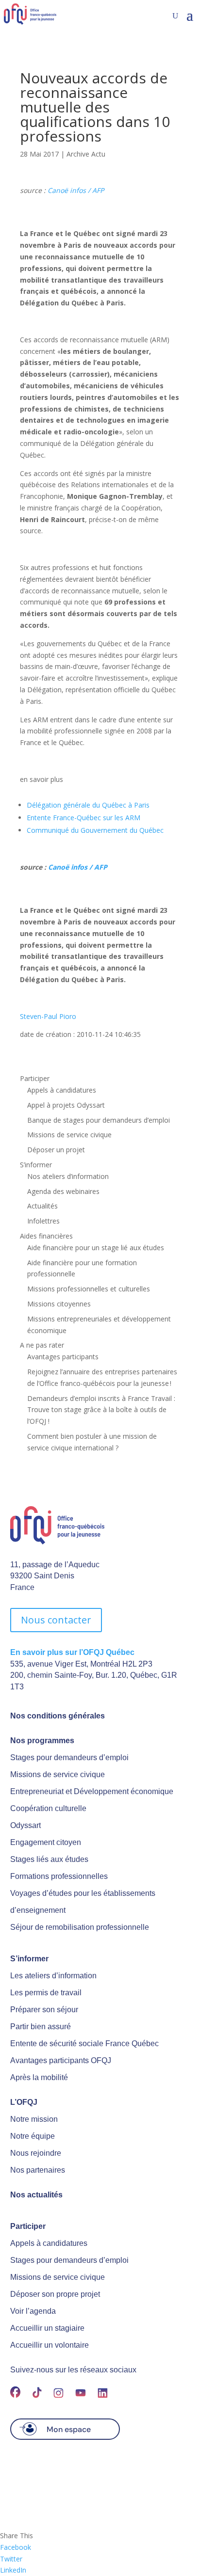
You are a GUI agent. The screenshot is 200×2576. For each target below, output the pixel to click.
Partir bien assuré (41, 2027)
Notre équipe (33, 2136)
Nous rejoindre (36, 2153)
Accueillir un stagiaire (47, 2328)
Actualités (42, 1206)
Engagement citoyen (46, 1842)
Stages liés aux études (49, 1859)
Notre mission (34, 2119)
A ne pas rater (42, 1345)
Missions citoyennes (59, 1304)
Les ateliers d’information (53, 1976)
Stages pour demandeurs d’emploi (69, 1757)
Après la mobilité (39, 2077)
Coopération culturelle (48, 1808)
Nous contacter (56, 1620)
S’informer (36, 1165)
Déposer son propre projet (55, 2294)
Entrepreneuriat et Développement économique (92, 1791)
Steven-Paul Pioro (48, 1016)
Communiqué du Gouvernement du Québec (95, 830)
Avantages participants (63, 1357)
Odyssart (25, 1825)
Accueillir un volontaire (50, 2345)
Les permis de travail (46, 1993)
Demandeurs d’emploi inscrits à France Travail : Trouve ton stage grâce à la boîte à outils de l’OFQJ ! (101, 1410)
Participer (35, 1078)
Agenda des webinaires (63, 1191)
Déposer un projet (56, 1150)
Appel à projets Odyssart (66, 1105)
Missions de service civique (69, 1135)
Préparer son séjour (44, 2010)
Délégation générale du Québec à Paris (88, 805)
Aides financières (46, 1236)
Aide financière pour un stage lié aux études (96, 1248)
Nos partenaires (38, 2170)
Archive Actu (86, 154)
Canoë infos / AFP (76, 190)
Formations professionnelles (59, 1876)
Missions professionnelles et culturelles (89, 1289)
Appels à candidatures (62, 1090)
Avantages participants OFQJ (61, 2060)
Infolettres (43, 1221)
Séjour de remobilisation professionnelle (80, 1927)
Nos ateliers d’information (68, 1176)
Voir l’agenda (33, 2311)
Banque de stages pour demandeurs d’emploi (99, 1120)
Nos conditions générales (58, 1716)
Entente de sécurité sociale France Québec (84, 2043)
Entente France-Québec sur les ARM (83, 818)
